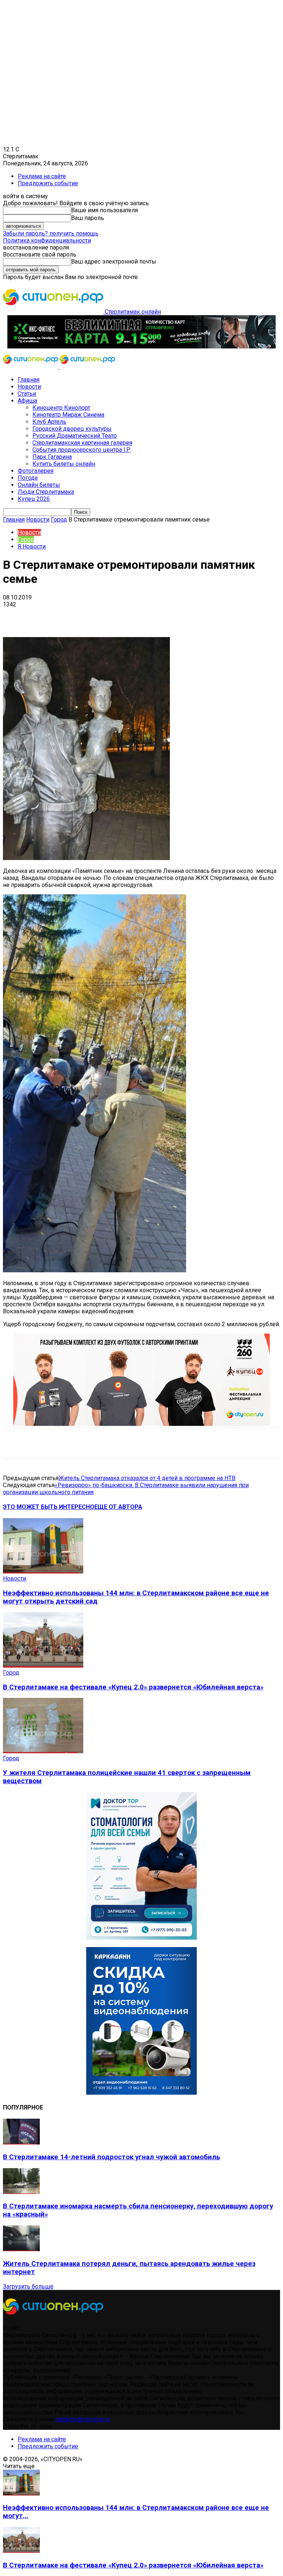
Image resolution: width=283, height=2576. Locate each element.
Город (59, 520)
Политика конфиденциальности (47, 240)
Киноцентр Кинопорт (61, 408)
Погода (28, 478)
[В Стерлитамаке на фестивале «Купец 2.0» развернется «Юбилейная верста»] (43, 1666)
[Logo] (31, 367)
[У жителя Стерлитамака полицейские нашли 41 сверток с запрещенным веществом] (43, 1751)
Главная (29, 380)
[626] (141, 1424)
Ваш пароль (88, 218)
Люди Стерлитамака (46, 492)
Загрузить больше (28, 2286)
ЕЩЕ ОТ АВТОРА (118, 1507)
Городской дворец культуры (72, 429)
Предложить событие (48, 183)
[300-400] (141, 1938)
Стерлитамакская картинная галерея (82, 443)
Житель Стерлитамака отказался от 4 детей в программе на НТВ (147, 1478)
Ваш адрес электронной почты (114, 262)
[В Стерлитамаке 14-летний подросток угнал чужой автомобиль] (21, 2142)
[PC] (141, 346)
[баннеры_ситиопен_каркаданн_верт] (141, 2093)
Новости (29, 387)
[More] (232, 616)
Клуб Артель (49, 422)
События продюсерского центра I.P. (81, 450)
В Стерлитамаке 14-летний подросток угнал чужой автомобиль (111, 2157)
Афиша (27, 401)
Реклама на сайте (42, 176)
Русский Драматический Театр (75, 436)
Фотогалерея (36, 471)
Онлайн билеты (39, 485)
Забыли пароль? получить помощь (51, 233)
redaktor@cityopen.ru (83, 2419)
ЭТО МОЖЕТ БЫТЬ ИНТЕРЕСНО (49, 1507)
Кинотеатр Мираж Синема (68, 415)
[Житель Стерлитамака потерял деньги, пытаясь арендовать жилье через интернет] (21, 2249)
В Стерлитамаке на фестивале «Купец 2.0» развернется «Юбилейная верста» (133, 1687)
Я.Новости (32, 546)
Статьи (27, 394)
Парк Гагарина (52, 457)
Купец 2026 (34, 499)
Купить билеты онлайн (64, 464)
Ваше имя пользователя (104, 210)
